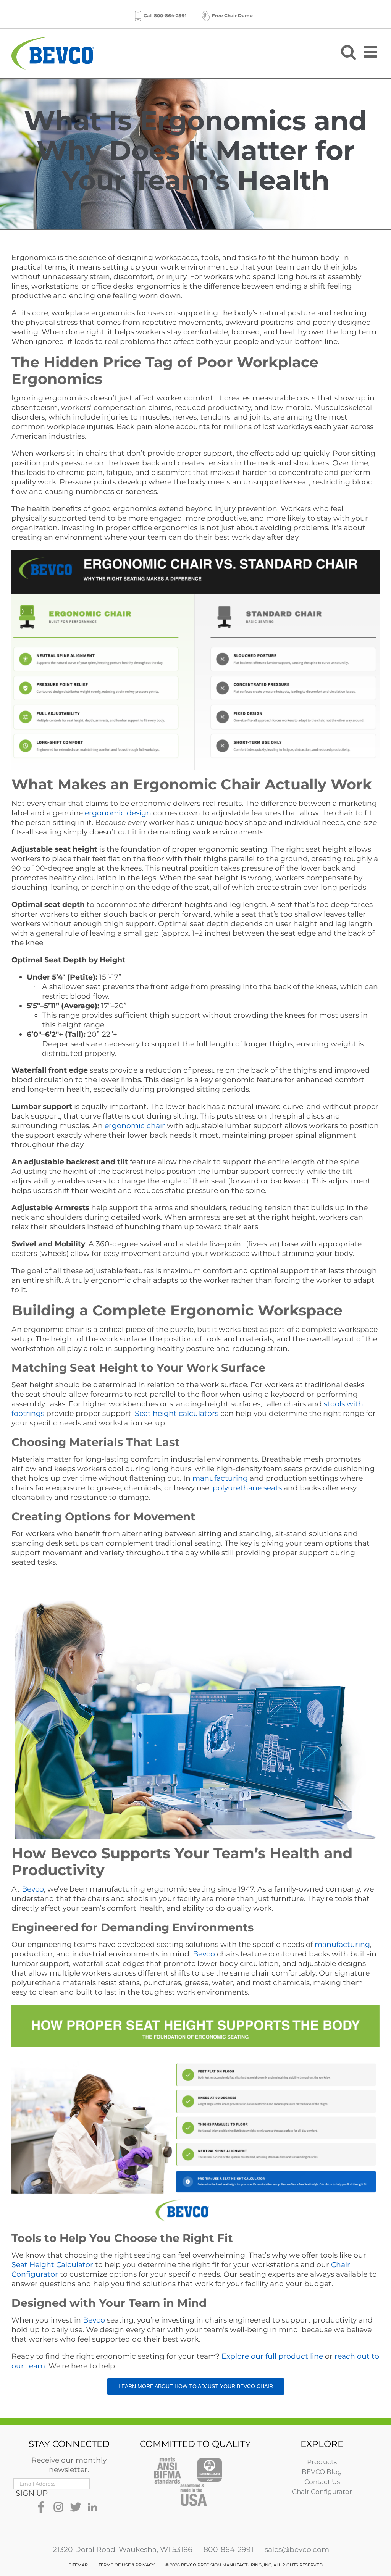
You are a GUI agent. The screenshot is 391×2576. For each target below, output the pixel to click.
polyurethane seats (247, 1488)
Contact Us (322, 2482)
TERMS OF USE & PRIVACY (127, 2565)
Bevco (33, 1889)
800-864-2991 (229, 2549)
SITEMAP (78, 2565)
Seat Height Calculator (52, 2265)
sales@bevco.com (297, 2549)
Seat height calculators (177, 1413)
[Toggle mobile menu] (372, 52)
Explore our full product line (272, 2356)
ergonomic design (118, 813)
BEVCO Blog (322, 2472)
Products (322, 2462)
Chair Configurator (322, 2492)
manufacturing (220, 1478)
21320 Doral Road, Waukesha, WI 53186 (123, 2549)
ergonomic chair (135, 1126)
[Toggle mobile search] (348, 52)
